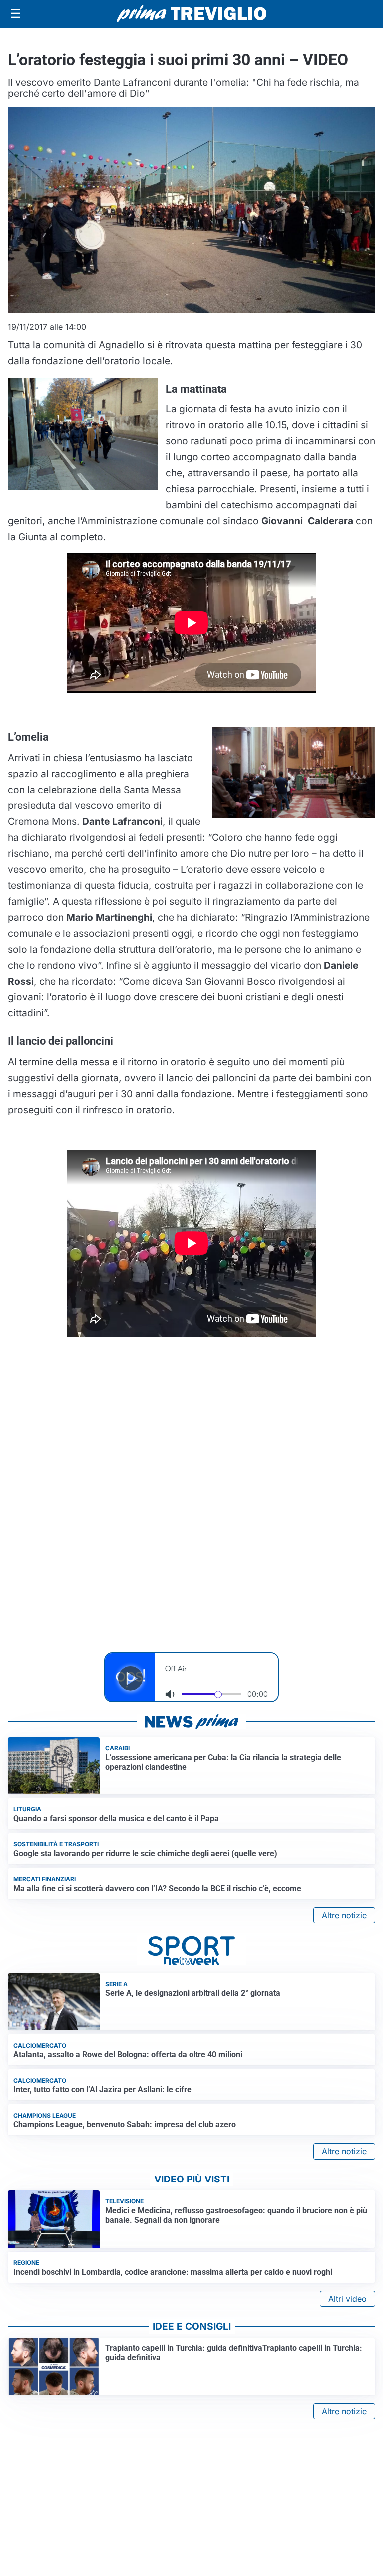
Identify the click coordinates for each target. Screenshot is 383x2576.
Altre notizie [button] (344, 1915)
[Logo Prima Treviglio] (191, 14)
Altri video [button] (347, 2299)
